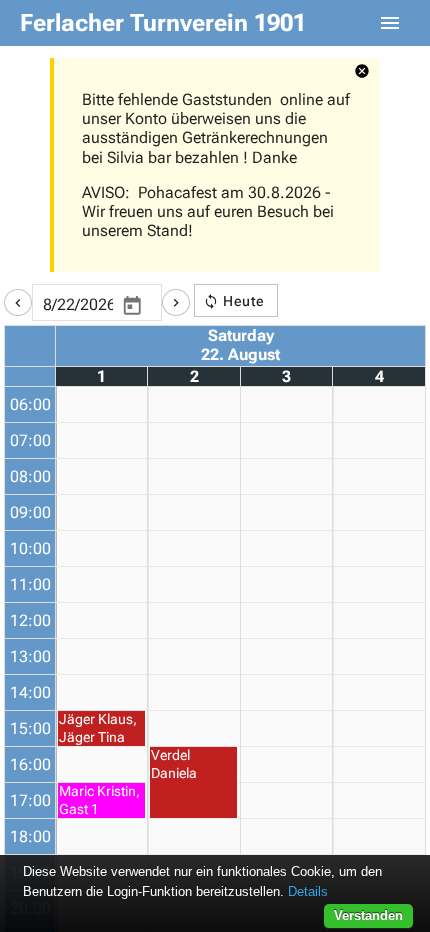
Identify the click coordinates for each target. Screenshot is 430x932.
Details (308, 891)
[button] (18, 302)
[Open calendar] (132, 306)
